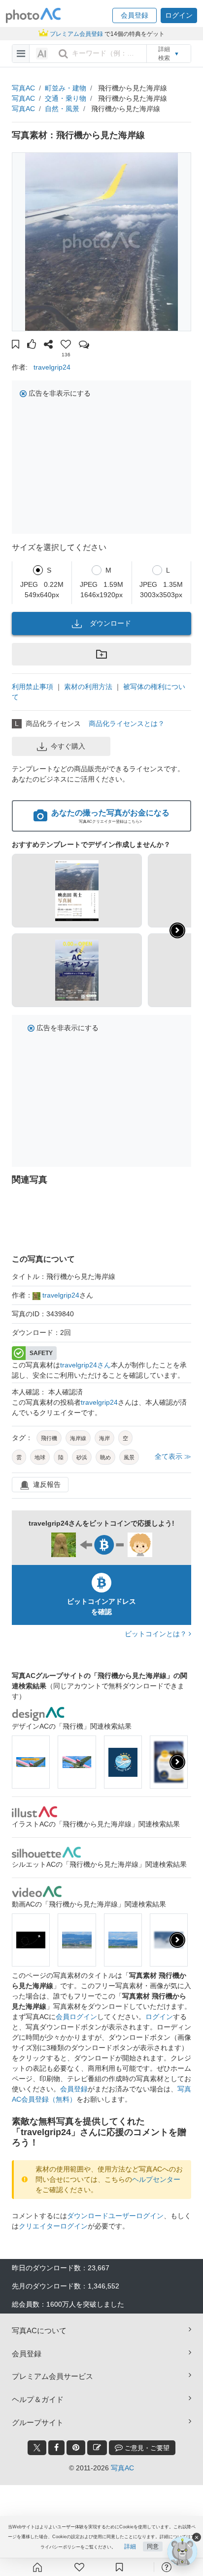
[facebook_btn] (56, 2448)
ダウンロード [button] (110, 623)
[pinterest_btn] (76, 2448)
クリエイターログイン (53, 2226)
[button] (135, 15)
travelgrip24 (52, 367)
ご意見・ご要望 (146, 2448)
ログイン (159, 2017)
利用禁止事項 (33, 687)
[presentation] (177, 1762)
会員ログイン (76, 2017)
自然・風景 (62, 109)
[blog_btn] (97, 2448)
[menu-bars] (21, 54)
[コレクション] (119, 2567)
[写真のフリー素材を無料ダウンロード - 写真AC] (34, 15)
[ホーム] (37, 2567)
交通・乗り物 (66, 98)
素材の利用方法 (88, 687)
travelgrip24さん (85, 1365)
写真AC (23, 88)
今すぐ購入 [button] (68, 746)
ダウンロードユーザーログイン (115, 2216)
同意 (153, 2547)
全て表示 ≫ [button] (173, 1456)
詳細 (130, 2547)
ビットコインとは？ (157, 1634)
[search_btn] (63, 54)
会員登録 (74, 2089)
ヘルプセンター (156, 2179)
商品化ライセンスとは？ (127, 724)
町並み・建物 (66, 88)
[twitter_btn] (37, 2448)
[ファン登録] (79, 2567)
